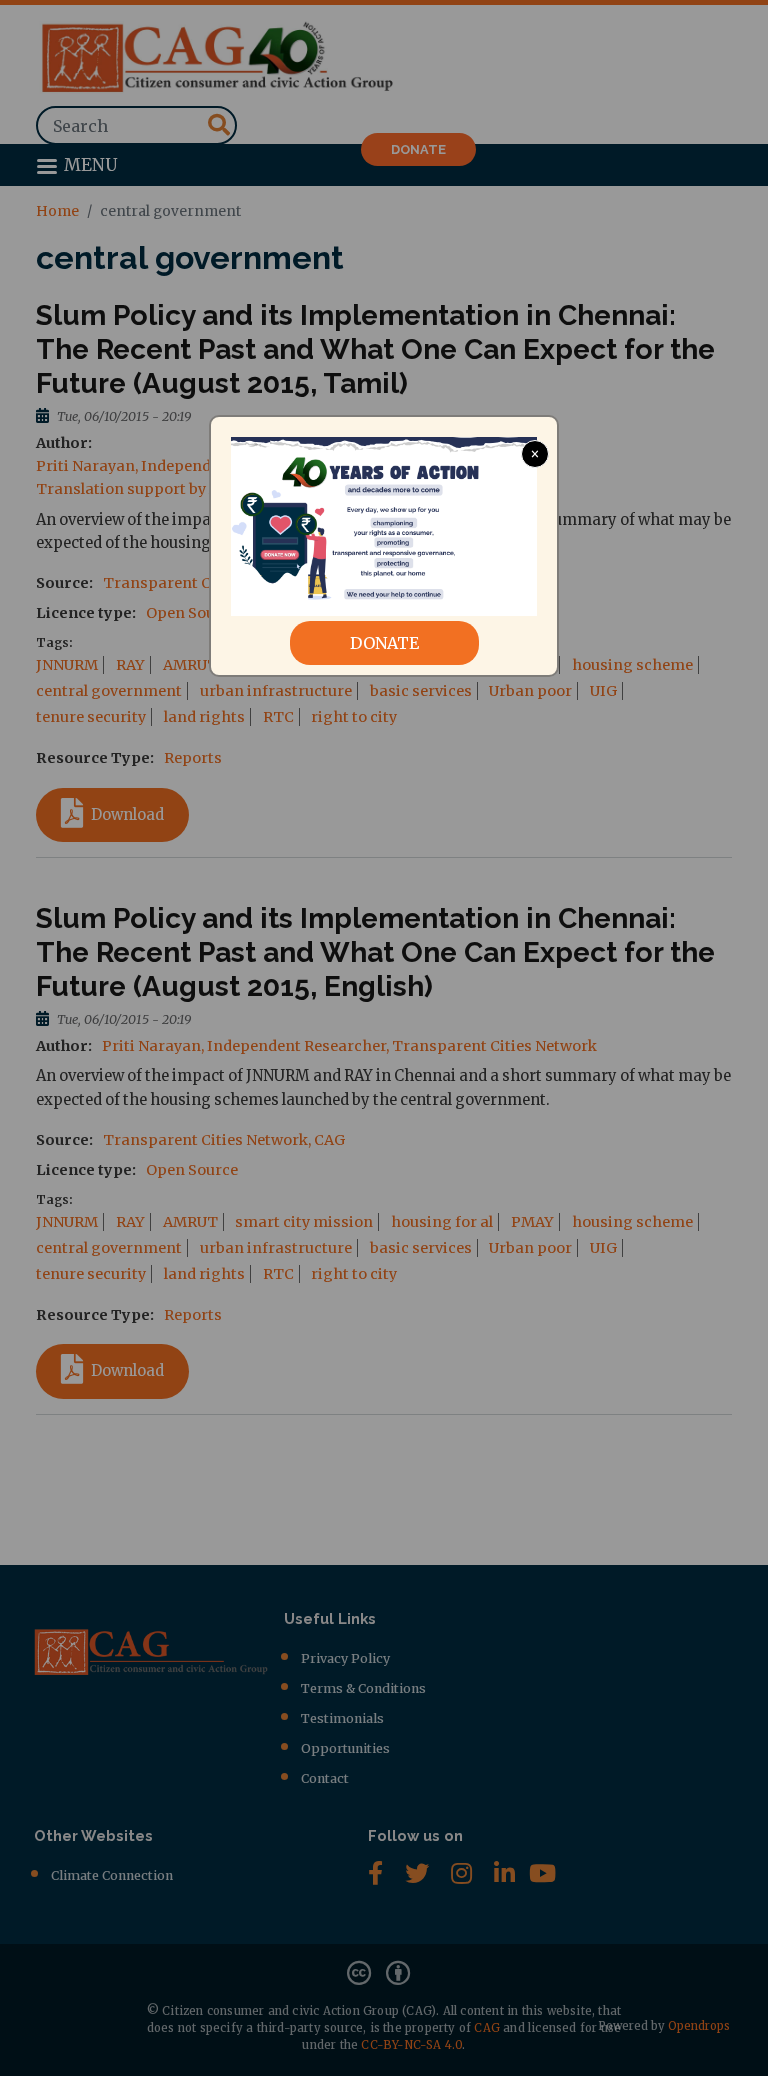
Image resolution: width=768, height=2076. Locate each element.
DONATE (384, 643)
